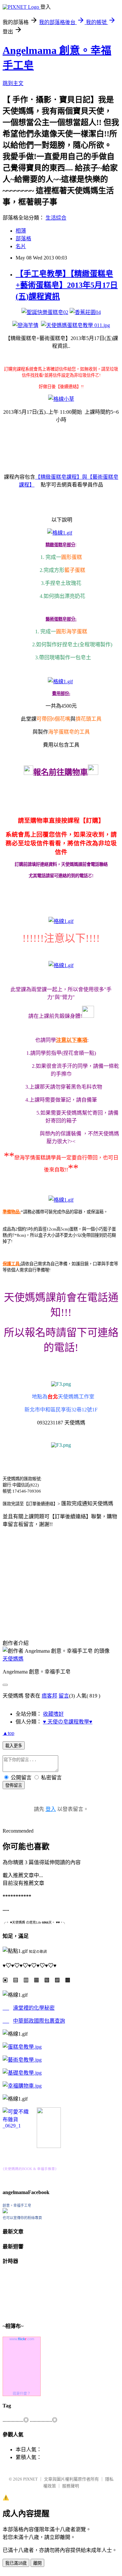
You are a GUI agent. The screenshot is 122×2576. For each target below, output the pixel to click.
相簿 (21, 231)
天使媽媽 (13, 1659)
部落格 (23, 239)
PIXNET (30, 2479)
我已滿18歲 (16, 2563)
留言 (64, 1696)
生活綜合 (56, 218)
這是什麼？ (22, 2393)
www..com (22, 2339)
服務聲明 (71, 2486)
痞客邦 (49, 1696)
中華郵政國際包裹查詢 (39, 2021)
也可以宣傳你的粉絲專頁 (22, 2218)
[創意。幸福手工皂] (5, 2211)
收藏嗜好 (53, 1714)
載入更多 (14, 1746)
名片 (21, 246)
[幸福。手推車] (49, 2146)
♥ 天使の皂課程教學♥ (68, 1722)
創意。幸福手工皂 (17, 2205)
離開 (37, 2563)
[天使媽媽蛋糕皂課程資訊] (22, 2060)
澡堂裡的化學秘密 (34, 2008)
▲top (8, 1733)
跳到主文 (13, 83)
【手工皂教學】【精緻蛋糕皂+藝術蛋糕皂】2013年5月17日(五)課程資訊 (67, 285)
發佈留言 (14, 1785)
